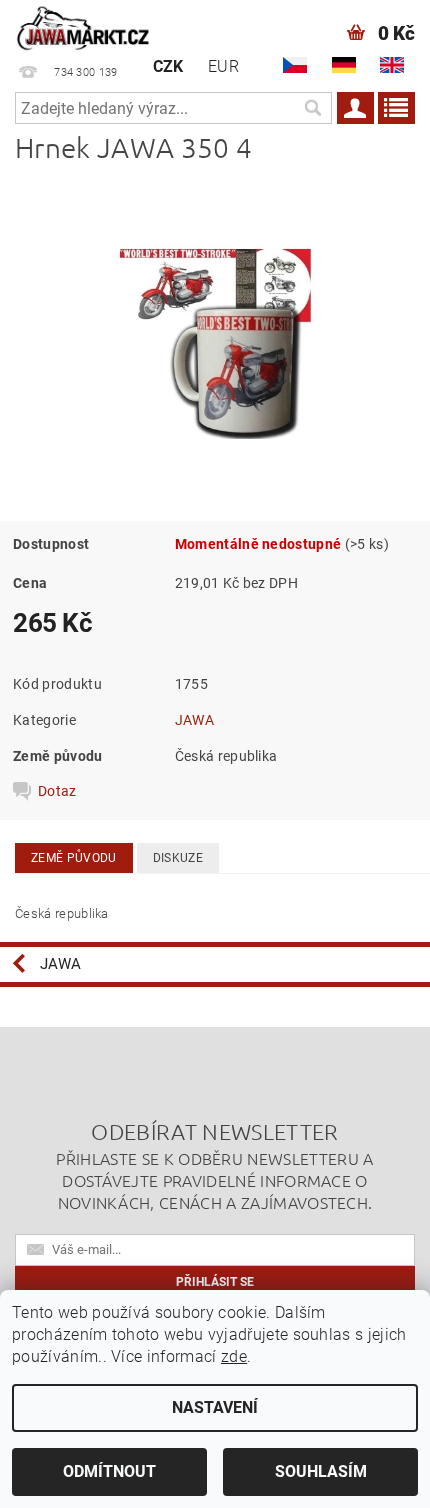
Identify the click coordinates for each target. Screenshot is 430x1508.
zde (234, 1356)
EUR (223, 66)
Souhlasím (321, 1471)
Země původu (74, 858)
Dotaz (57, 791)
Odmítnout (109, 1471)
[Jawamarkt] (84, 26)
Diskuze (178, 858)
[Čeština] (295, 65)
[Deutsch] (344, 65)
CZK (168, 66)
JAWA (194, 720)
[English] (392, 65)
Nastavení (215, 1407)
